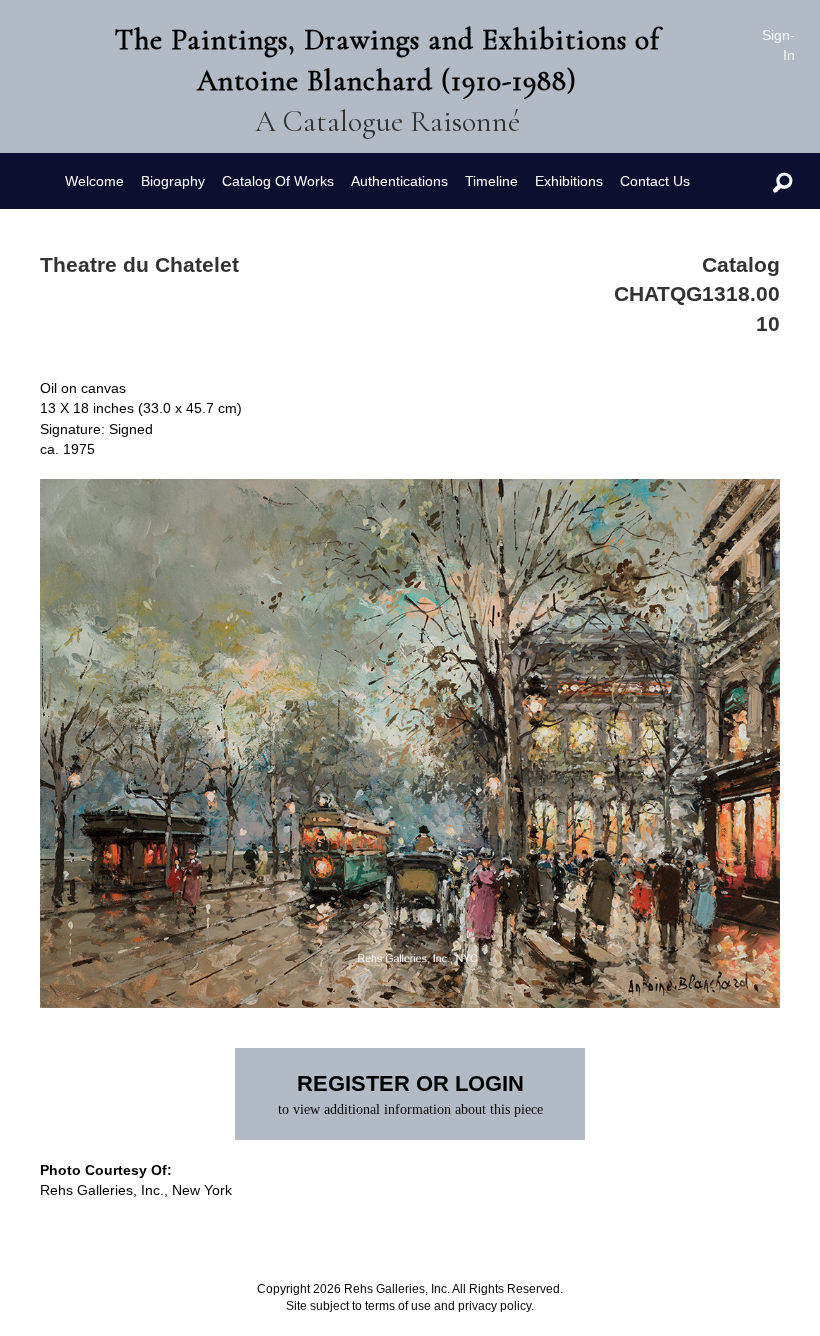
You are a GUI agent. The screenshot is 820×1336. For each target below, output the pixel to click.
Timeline (491, 181)
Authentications (399, 181)
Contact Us (655, 181)
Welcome (94, 181)
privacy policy (494, 1306)
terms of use (398, 1306)
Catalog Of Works (278, 181)
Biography (173, 181)
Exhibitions (569, 181)
